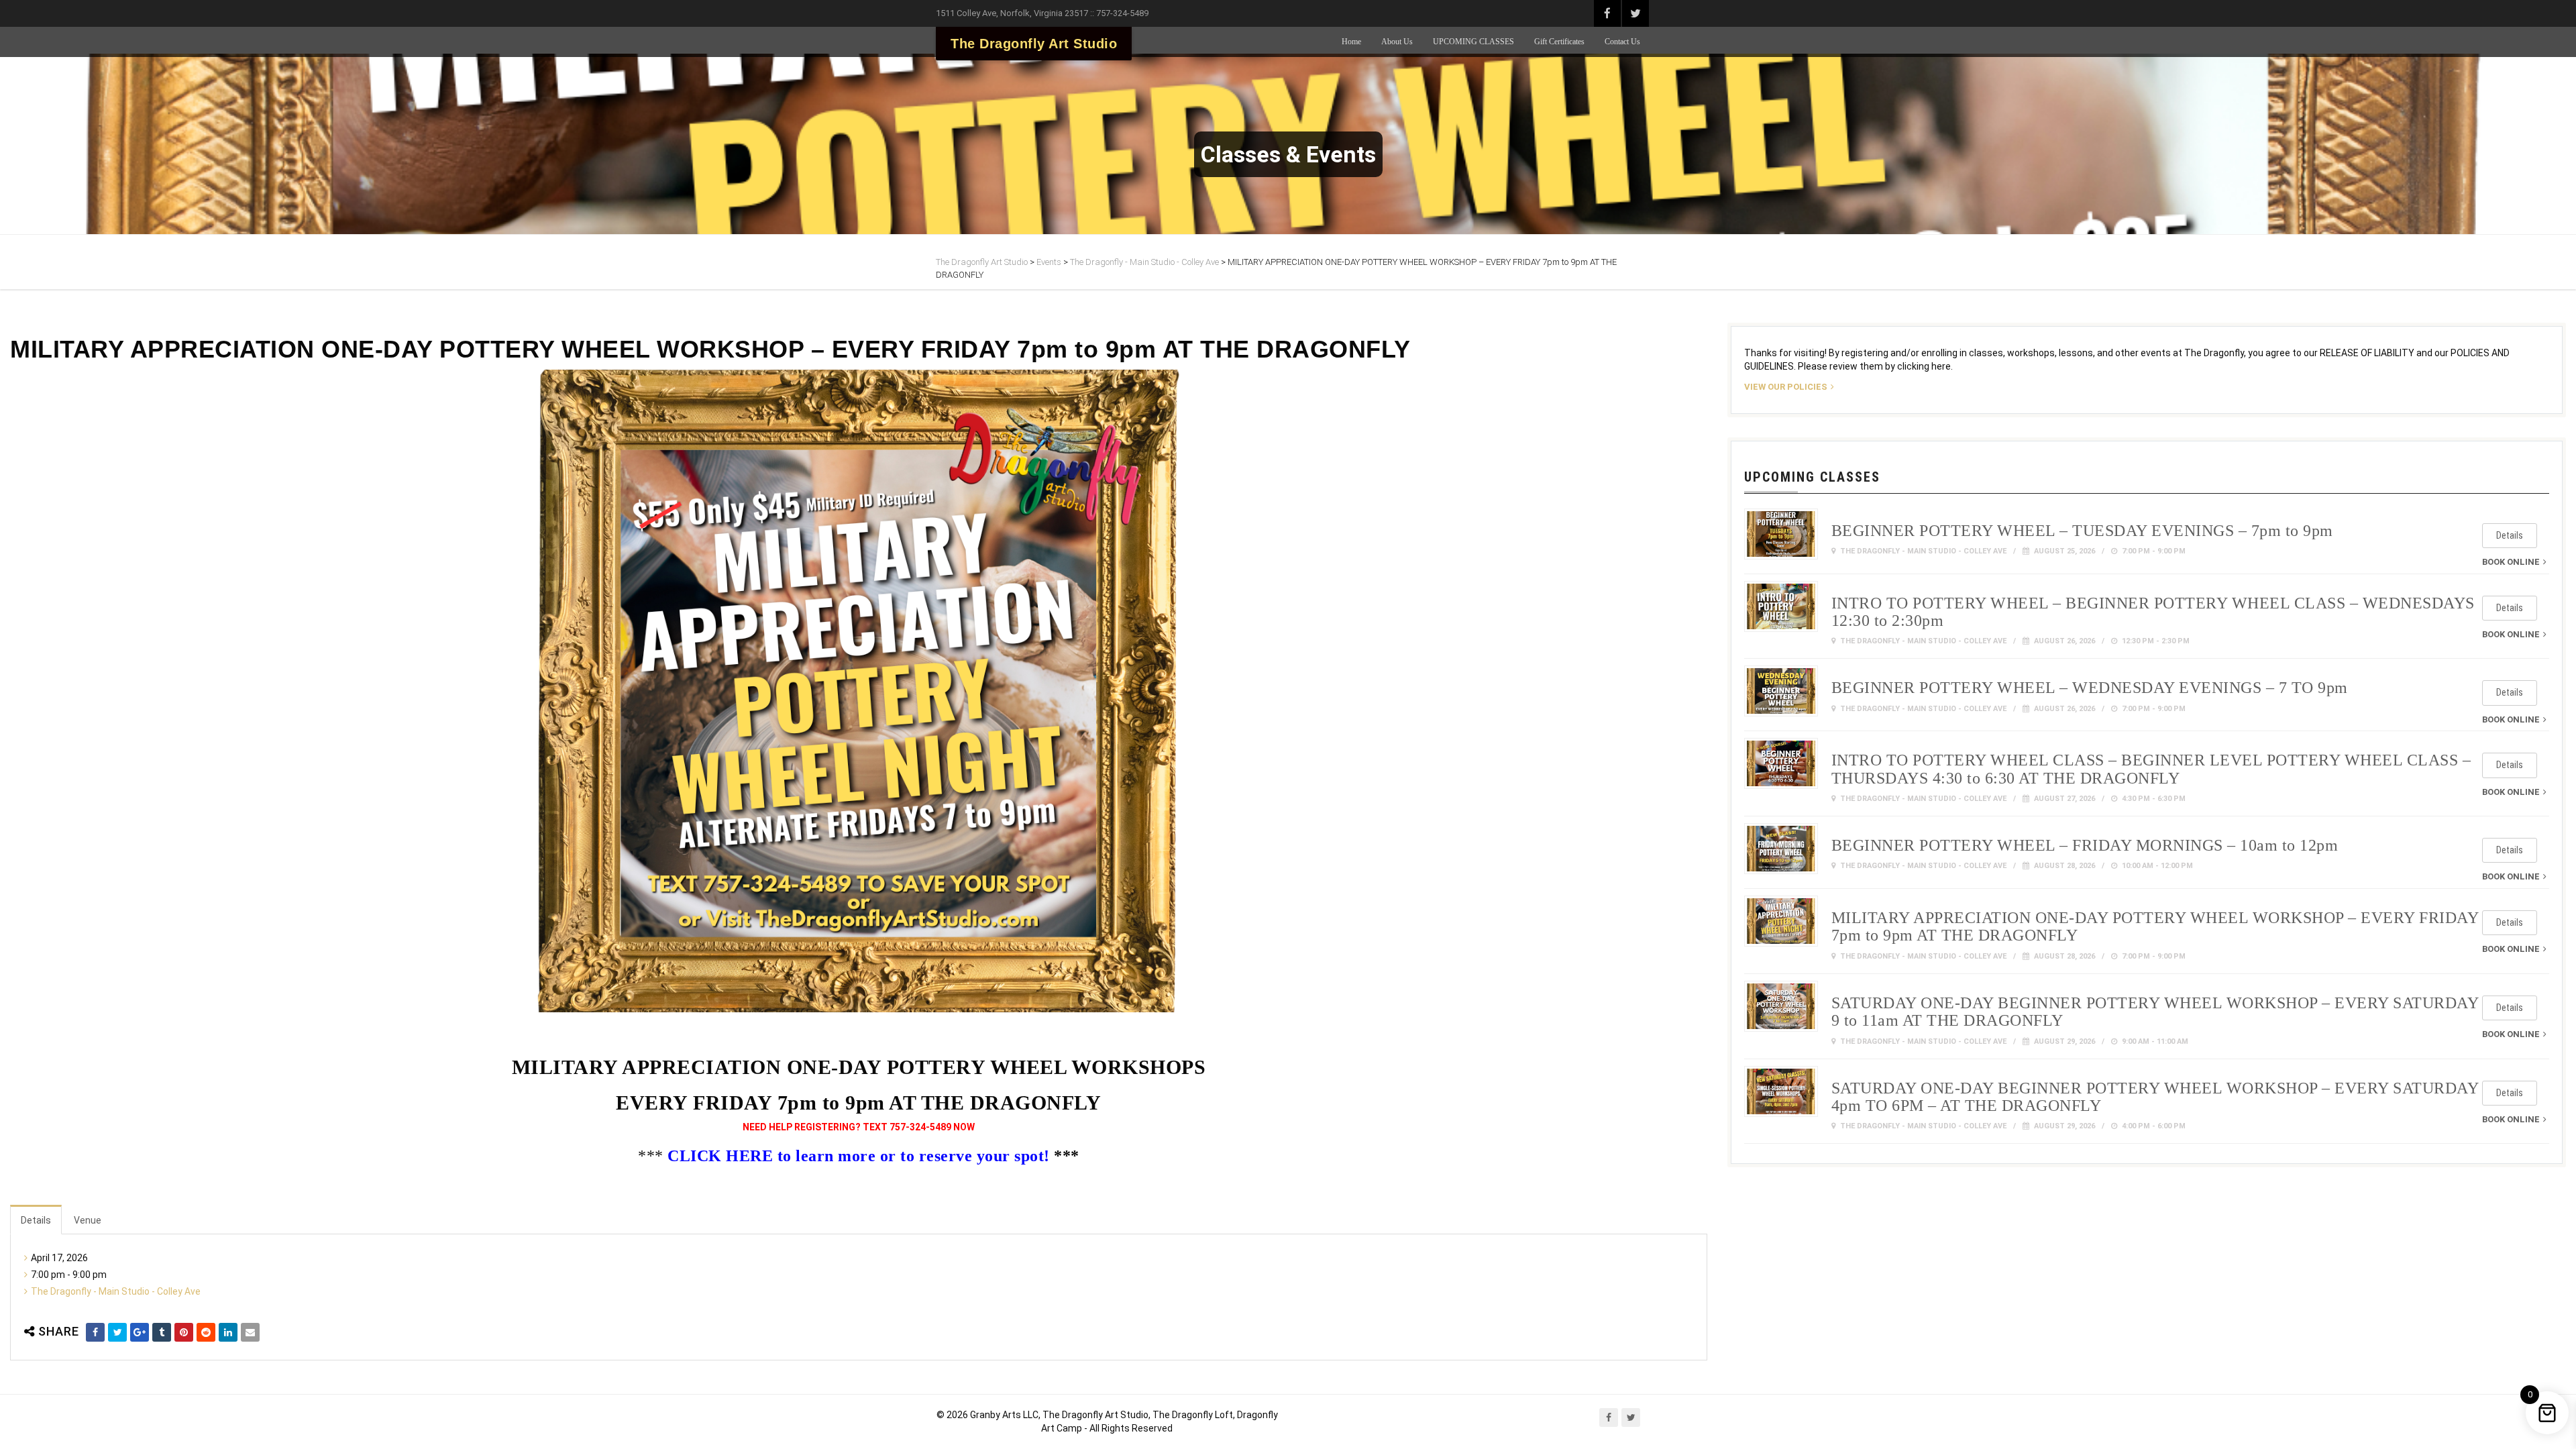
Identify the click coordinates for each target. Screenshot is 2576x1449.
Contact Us (1622, 42)
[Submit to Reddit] (206, 1332)
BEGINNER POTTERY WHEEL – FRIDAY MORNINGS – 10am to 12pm (2085, 845)
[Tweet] (117, 1332)
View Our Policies (1786, 387)
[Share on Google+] (140, 1332)
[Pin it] (184, 1332)
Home (1351, 42)
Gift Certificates (1559, 42)
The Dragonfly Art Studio (1034, 44)
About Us (1397, 42)
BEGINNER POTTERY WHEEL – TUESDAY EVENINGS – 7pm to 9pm (2082, 531)
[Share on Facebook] (95, 1332)
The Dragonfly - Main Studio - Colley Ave (116, 1291)
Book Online (2511, 562)
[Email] (250, 1332)
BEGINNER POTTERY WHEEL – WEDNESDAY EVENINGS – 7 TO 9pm (2090, 688)
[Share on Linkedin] (228, 1332)
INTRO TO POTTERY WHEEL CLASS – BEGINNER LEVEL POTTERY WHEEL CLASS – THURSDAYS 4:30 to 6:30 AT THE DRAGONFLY (2151, 769)
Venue (88, 1220)
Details (36, 1220)
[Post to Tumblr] (162, 1332)
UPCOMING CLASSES (1473, 42)
